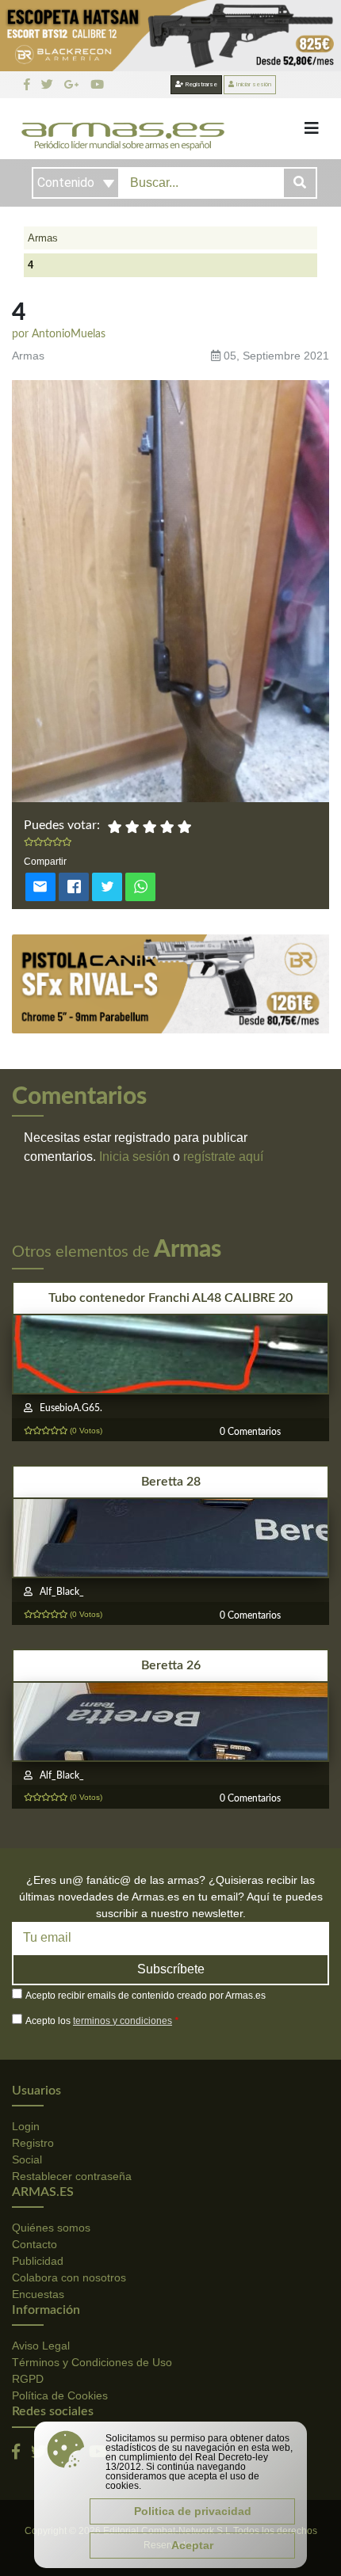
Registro (33, 2143)
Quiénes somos (51, 2228)
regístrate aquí (223, 1157)
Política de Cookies (60, 2395)
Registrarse (200, 84)
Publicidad (38, 2261)
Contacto (34, 2244)
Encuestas (38, 2294)
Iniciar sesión (253, 84)
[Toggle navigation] (312, 128)
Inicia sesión (134, 1157)
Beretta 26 (171, 1665)
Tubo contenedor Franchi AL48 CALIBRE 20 (170, 1298)
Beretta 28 (171, 1482)
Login (26, 2126)
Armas (43, 238)
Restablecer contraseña (72, 2176)
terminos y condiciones (123, 2021)
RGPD (28, 2379)
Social (27, 2159)
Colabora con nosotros (69, 2277)
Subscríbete (171, 1969)
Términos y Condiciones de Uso (92, 2362)
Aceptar (192, 2545)
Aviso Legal (41, 2346)
